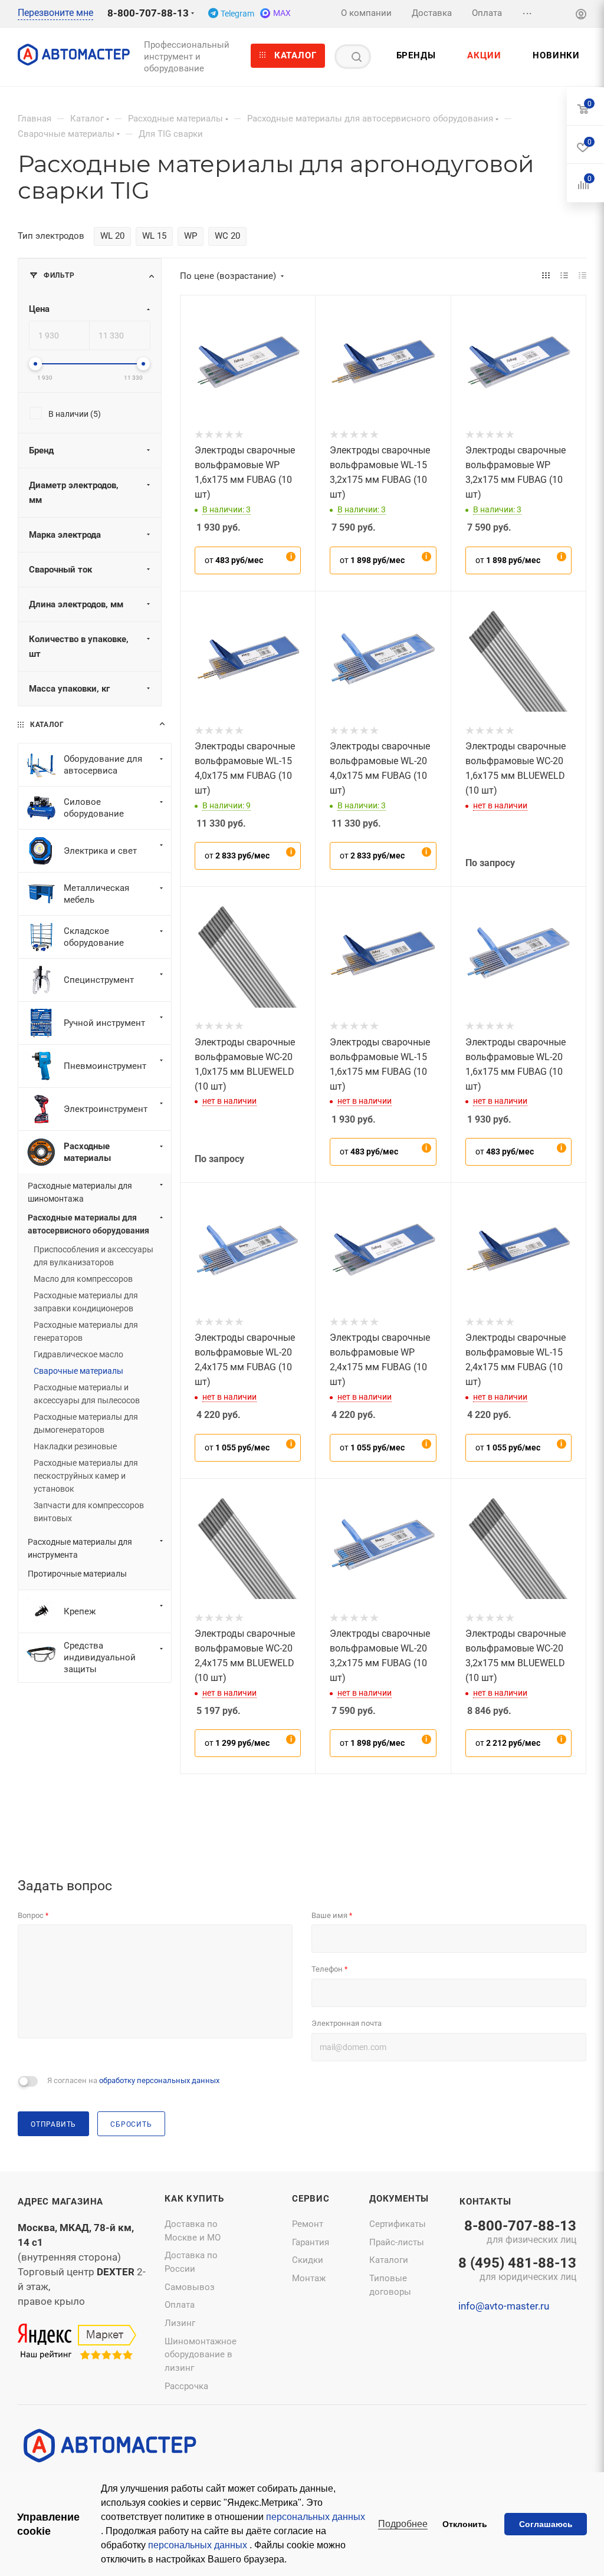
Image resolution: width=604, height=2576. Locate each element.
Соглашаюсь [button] (546, 2524)
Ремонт (308, 2224)
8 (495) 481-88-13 (517, 2270)
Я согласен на (133, 2080)
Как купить (194, 2199)
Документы (399, 2199)
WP (191, 236)
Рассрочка (186, 2386)
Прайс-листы (397, 2242)
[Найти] (357, 57)
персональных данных (316, 2517)
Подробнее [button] (403, 2524)
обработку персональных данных (159, 2080)
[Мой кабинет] (581, 16)
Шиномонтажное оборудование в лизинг (201, 2355)
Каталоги (389, 2260)
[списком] (564, 276)
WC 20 (227, 236)
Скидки (308, 2260)
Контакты (485, 2202)
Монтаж (309, 2278)
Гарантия (311, 2242)
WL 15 (154, 236)
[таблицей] (582, 276)
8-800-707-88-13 (148, 13)
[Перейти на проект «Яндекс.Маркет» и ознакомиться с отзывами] (77, 2343)
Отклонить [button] (465, 2524)
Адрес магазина (60, 2202)
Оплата (180, 2305)
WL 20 (112, 236)
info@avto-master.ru (504, 2306)
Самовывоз (190, 2287)
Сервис (311, 2199)
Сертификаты (398, 2224)
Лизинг (180, 2323)
